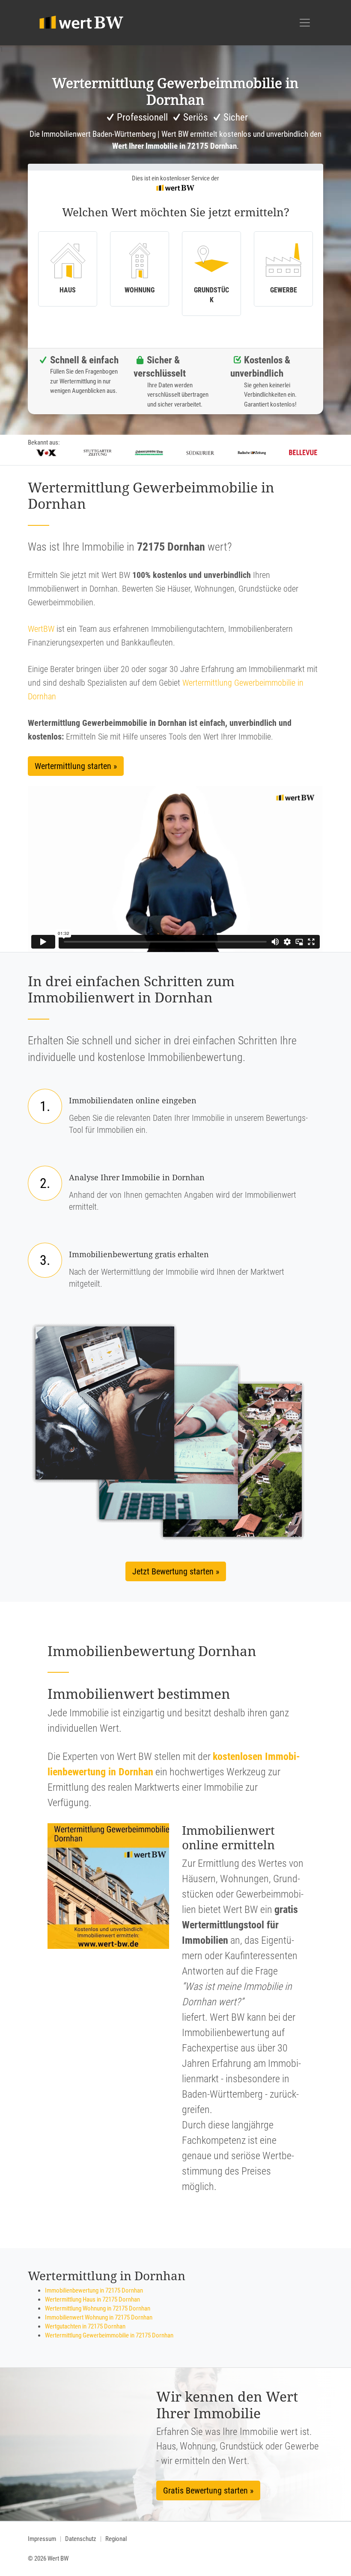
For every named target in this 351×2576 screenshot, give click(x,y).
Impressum (42, 2539)
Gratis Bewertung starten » (208, 2491)
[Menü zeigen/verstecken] (305, 23)
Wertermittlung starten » (76, 766)
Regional (116, 2539)
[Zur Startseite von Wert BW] (82, 23)
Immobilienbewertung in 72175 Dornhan (94, 2290)
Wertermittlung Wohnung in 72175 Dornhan (98, 2308)
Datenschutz (81, 2539)
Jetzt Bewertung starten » (176, 1571)
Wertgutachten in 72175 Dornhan (85, 2326)
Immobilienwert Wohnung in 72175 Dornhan (99, 2317)
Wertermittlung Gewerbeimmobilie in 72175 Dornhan (109, 2335)
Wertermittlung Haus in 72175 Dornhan (92, 2299)
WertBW (41, 629)
